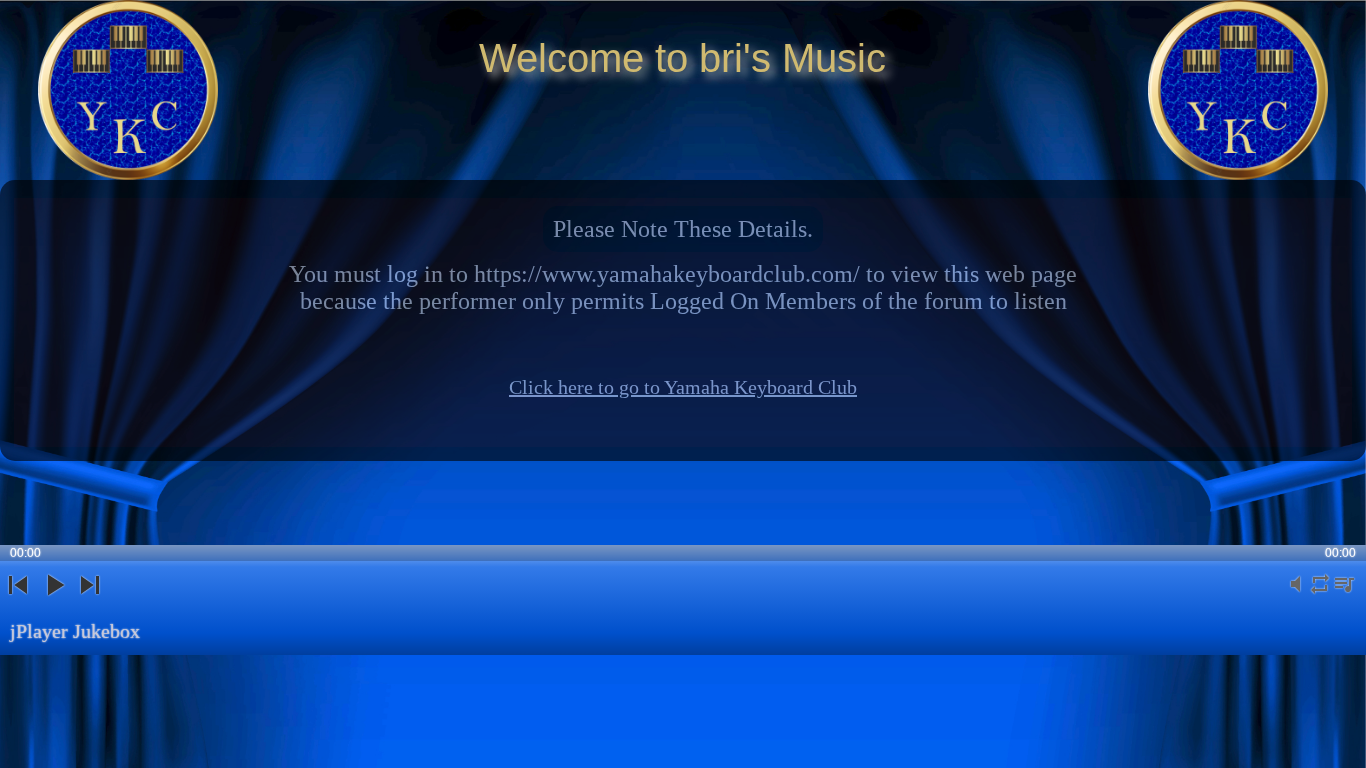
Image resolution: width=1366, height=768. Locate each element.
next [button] (90, 601)
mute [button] (1296, 595)
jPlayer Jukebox (75, 631)
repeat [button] (1320, 595)
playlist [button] (1344, 595)
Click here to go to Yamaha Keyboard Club (683, 387)
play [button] (54, 601)
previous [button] (18, 601)
